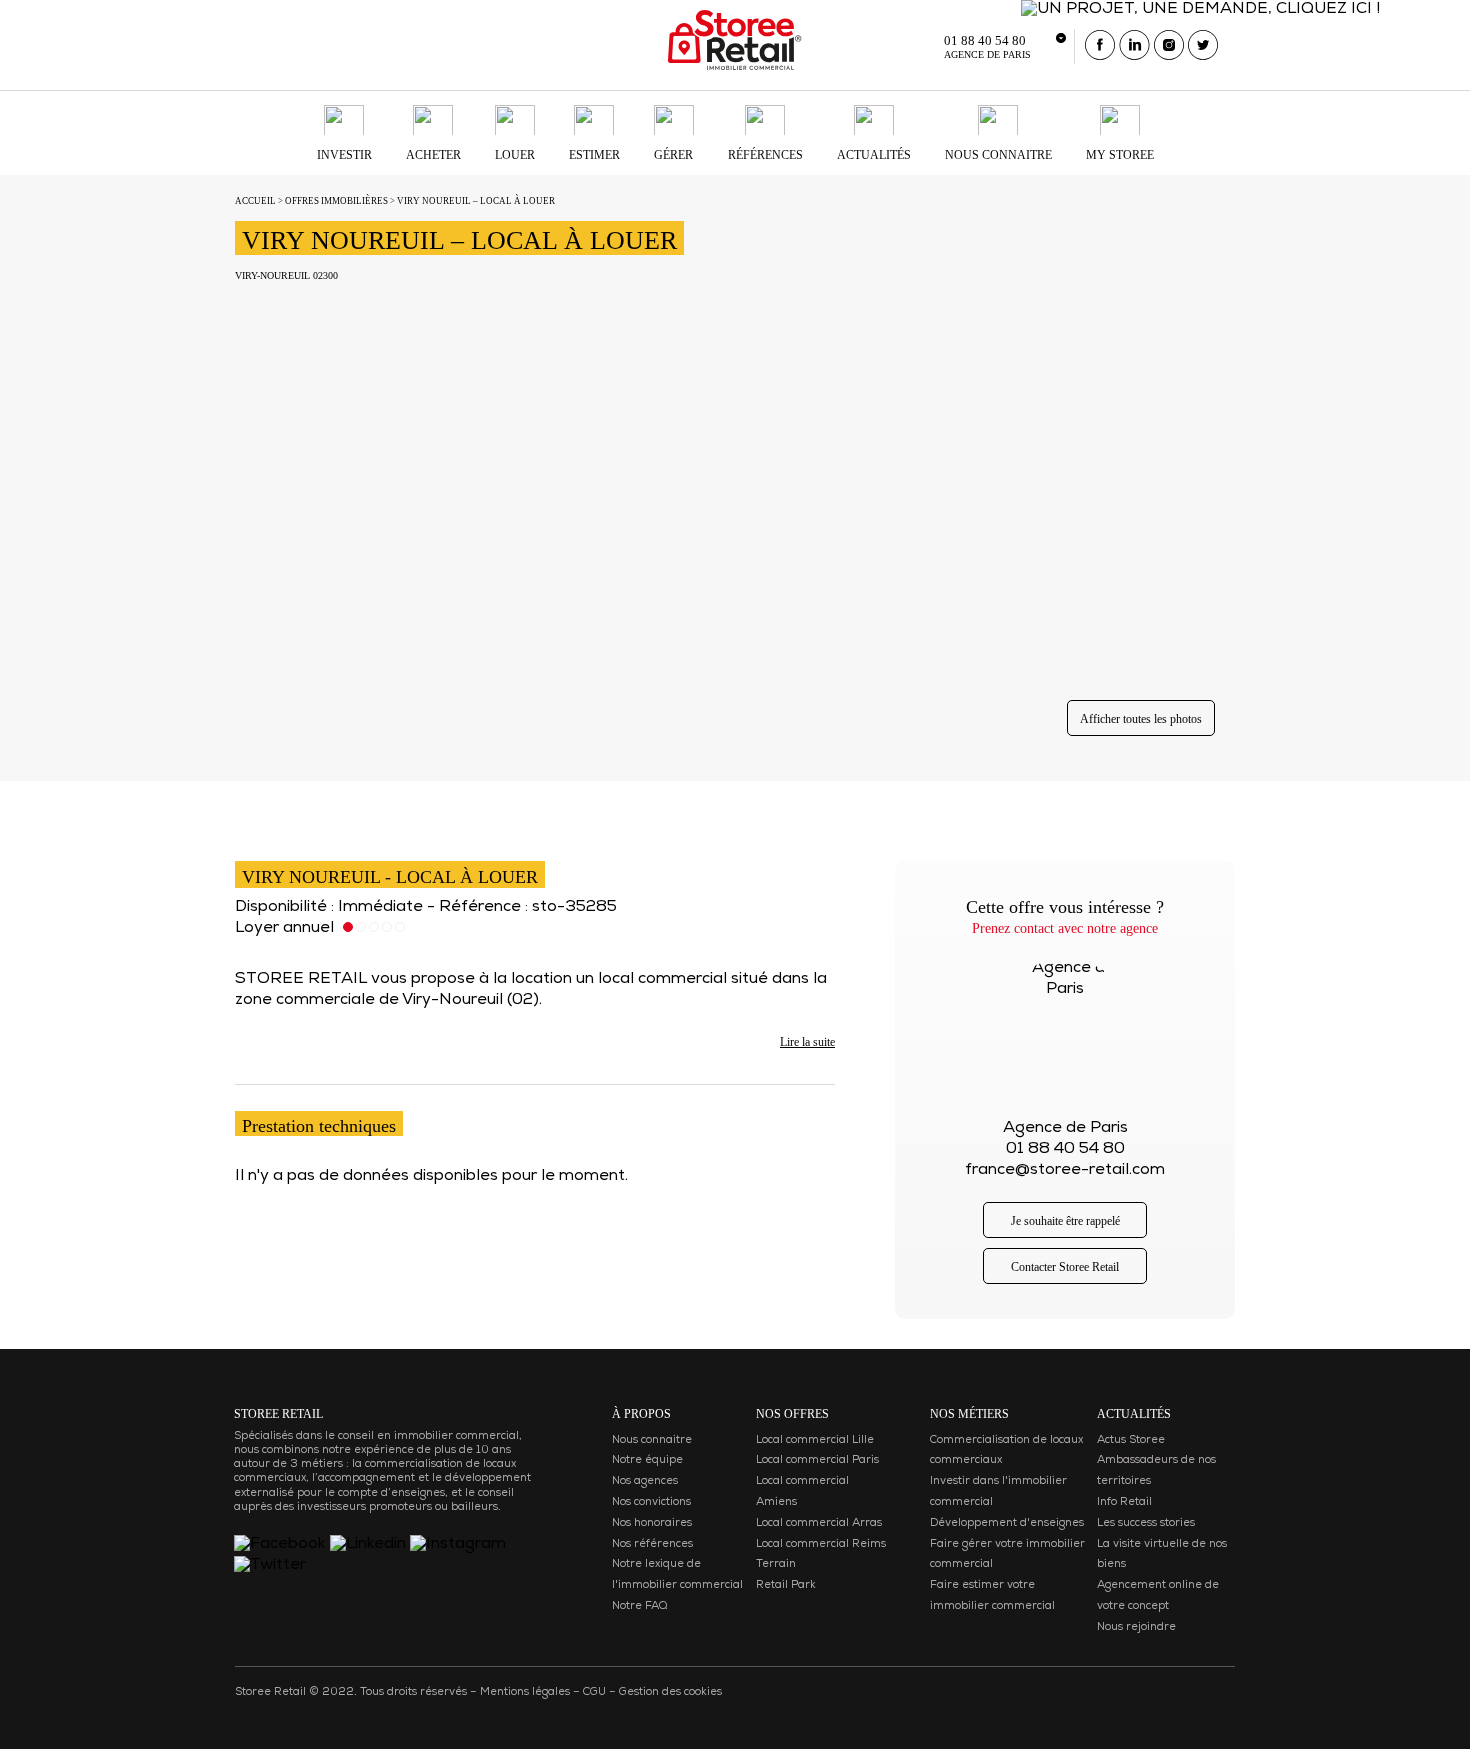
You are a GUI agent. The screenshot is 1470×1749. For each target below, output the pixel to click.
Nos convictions (651, 1502)
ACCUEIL (255, 201)
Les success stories (1146, 1523)
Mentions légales (525, 1692)
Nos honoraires (652, 1523)
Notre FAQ (639, 1606)
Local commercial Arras (819, 1523)
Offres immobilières (336, 201)
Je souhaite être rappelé (1065, 1221)
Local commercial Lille (815, 1440)
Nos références (652, 1544)
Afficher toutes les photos (1141, 719)
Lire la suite (807, 1042)
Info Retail (1124, 1502)
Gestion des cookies (670, 1692)
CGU (594, 1692)
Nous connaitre (652, 1440)
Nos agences (645, 1481)
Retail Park (786, 1585)
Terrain (776, 1564)
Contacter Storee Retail (1065, 1267)
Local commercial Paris (817, 1460)
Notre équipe (647, 1460)
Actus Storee (1131, 1440)
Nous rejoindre (1136, 1627)
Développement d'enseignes (1007, 1523)
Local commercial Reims (821, 1544)
